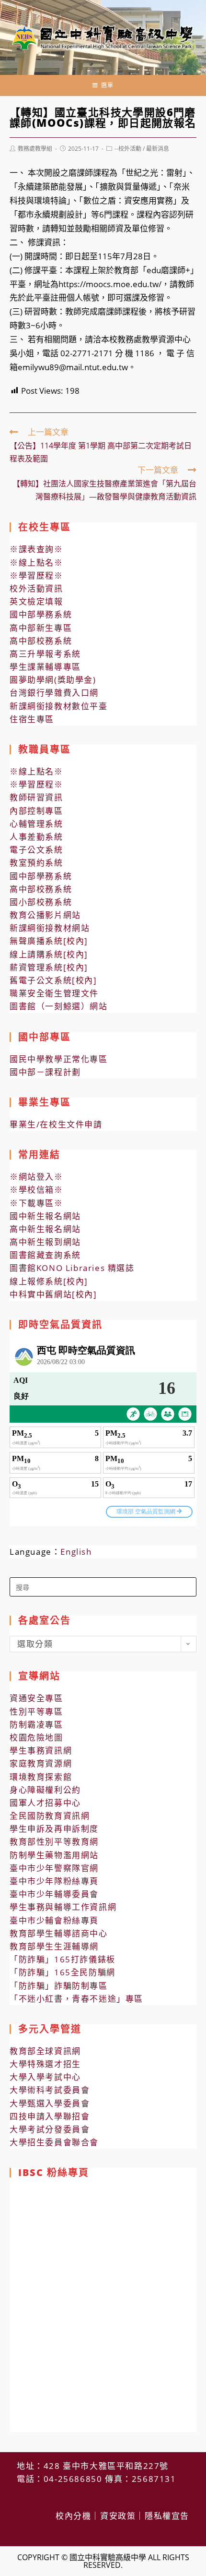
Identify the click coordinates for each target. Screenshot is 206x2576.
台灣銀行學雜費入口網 (54, 693)
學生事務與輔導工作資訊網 (63, 1907)
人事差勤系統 (36, 837)
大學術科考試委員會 (50, 2090)
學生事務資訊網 (41, 1750)
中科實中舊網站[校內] (53, 1294)
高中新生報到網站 (45, 1242)
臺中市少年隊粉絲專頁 (54, 1881)
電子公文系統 (36, 850)
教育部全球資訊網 (45, 2051)
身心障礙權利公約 (45, 1790)
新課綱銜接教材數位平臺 (59, 706)
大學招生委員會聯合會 (54, 2142)
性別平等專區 (36, 1711)
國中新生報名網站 (45, 1216)
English (76, 1552)
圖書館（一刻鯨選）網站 (59, 1006)
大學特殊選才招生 (45, 2064)
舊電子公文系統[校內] (53, 980)
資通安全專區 (36, 1698)
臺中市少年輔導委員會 (54, 1894)
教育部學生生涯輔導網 (54, 1946)
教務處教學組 (35, 149)
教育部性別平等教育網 (54, 1842)
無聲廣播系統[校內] (49, 941)
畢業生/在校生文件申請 (56, 1124)
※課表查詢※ (36, 549)
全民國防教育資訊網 (50, 1816)
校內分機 (73, 2516)
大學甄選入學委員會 (50, 2103)
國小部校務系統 (41, 902)
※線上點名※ (36, 562)
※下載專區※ (36, 1203)
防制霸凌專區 (36, 1724)
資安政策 (118, 2516)
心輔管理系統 (36, 824)
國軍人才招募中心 (45, 1803)
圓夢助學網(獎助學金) (53, 680)
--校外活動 (128, 149)
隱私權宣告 (167, 2516)
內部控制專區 (36, 811)
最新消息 (158, 149)
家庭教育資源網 (41, 1763)
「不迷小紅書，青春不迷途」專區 (76, 1999)
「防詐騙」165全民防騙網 (63, 1972)
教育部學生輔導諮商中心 (59, 1933)
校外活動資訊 (36, 588)
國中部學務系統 (41, 614)
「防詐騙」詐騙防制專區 (59, 1986)
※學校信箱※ (36, 1190)
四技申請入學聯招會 (50, 2116)
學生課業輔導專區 (45, 667)
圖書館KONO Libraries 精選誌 (72, 1268)
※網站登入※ (36, 1177)
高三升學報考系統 (45, 654)
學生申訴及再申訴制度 (54, 1829)
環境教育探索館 (41, 1777)
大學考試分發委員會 (50, 2129)
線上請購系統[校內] (49, 954)
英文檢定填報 (36, 601)
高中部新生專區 (41, 628)
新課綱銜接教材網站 (50, 928)
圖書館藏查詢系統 (45, 1255)
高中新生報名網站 (45, 1229)
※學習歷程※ (36, 575)
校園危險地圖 (36, 1737)
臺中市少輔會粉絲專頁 (54, 1920)
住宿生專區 (32, 719)
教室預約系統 (36, 863)
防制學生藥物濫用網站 (54, 1855)
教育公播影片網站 (45, 915)
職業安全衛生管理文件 (54, 993)
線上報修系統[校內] (49, 1281)
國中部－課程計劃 (45, 1072)
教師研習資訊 (36, 797)
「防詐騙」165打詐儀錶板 (63, 1959)
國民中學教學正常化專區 (59, 1059)
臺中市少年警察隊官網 (54, 1868)
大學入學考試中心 (45, 2077)
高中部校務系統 (41, 641)
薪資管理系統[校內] (49, 967)
